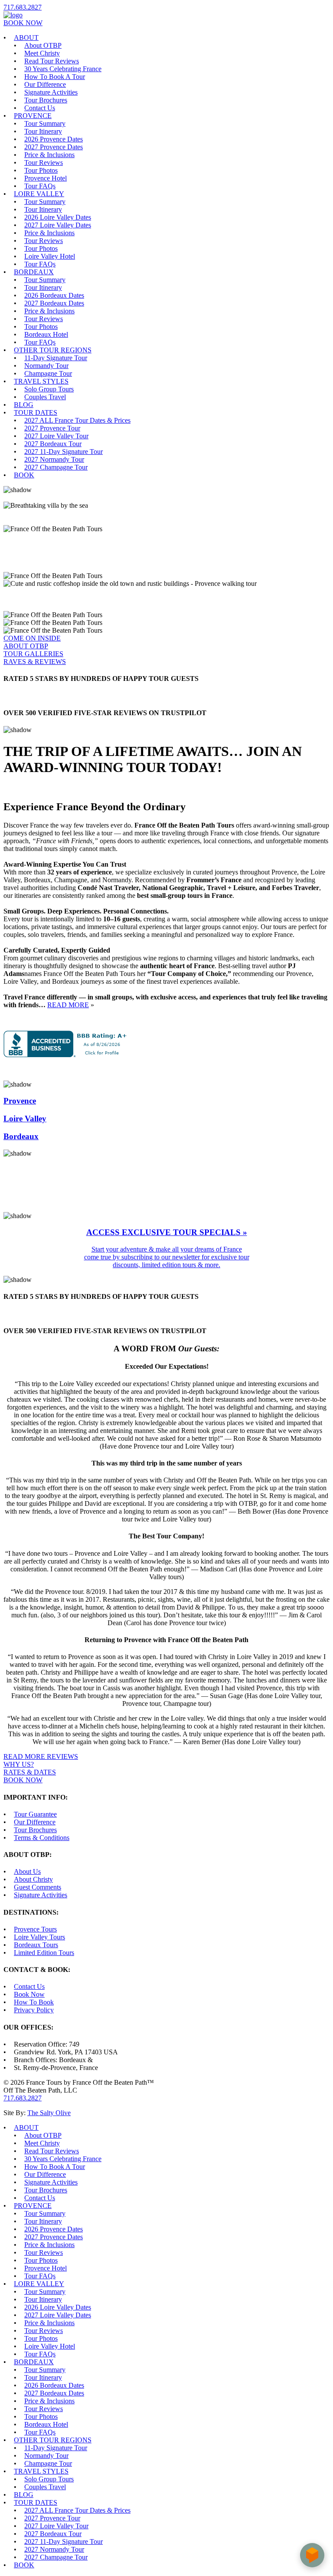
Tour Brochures (46, 100)
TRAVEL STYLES (41, 381)
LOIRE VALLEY (39, 194)
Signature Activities (51, 92)
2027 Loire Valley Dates (58, 225)
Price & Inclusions (49, 155)
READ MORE (68, 1005)
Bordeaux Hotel (46, 334)
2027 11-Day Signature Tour (64, 452)
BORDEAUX (34, 272)
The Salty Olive (49, 2113)
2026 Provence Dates (54, 139)
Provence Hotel (46, 178)
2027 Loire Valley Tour (56, 436)
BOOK (24, 475)
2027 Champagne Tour (56, 467)
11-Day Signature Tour (56, 358)
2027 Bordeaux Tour (53, 444)
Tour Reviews (44, 163)
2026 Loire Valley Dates (58, 217)
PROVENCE (33, 116)
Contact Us (40, 108)
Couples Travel (45, 397)
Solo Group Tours (49, 389)
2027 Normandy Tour (54, 459)
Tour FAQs (40, 186)
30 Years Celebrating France (63, 69)
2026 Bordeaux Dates (54, 295)
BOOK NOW (23, 23)
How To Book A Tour (55, 77)
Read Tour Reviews (52, 61)
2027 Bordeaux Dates (54, 303)
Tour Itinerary (43, 131)
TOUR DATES (36, 412)
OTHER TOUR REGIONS (53, 350)
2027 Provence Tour (52, 428)
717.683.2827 (23, 7)
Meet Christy (42, 53)
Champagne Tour (48, 373)
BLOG (24, 405)
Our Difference (45, 84)
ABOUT (26, 38)
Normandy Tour (46, 366)
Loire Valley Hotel (50, 256)
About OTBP (43, 45)
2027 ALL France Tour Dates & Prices (77, 420)
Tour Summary (45, 123)
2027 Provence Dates (54, 147)
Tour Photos (41, 170)
